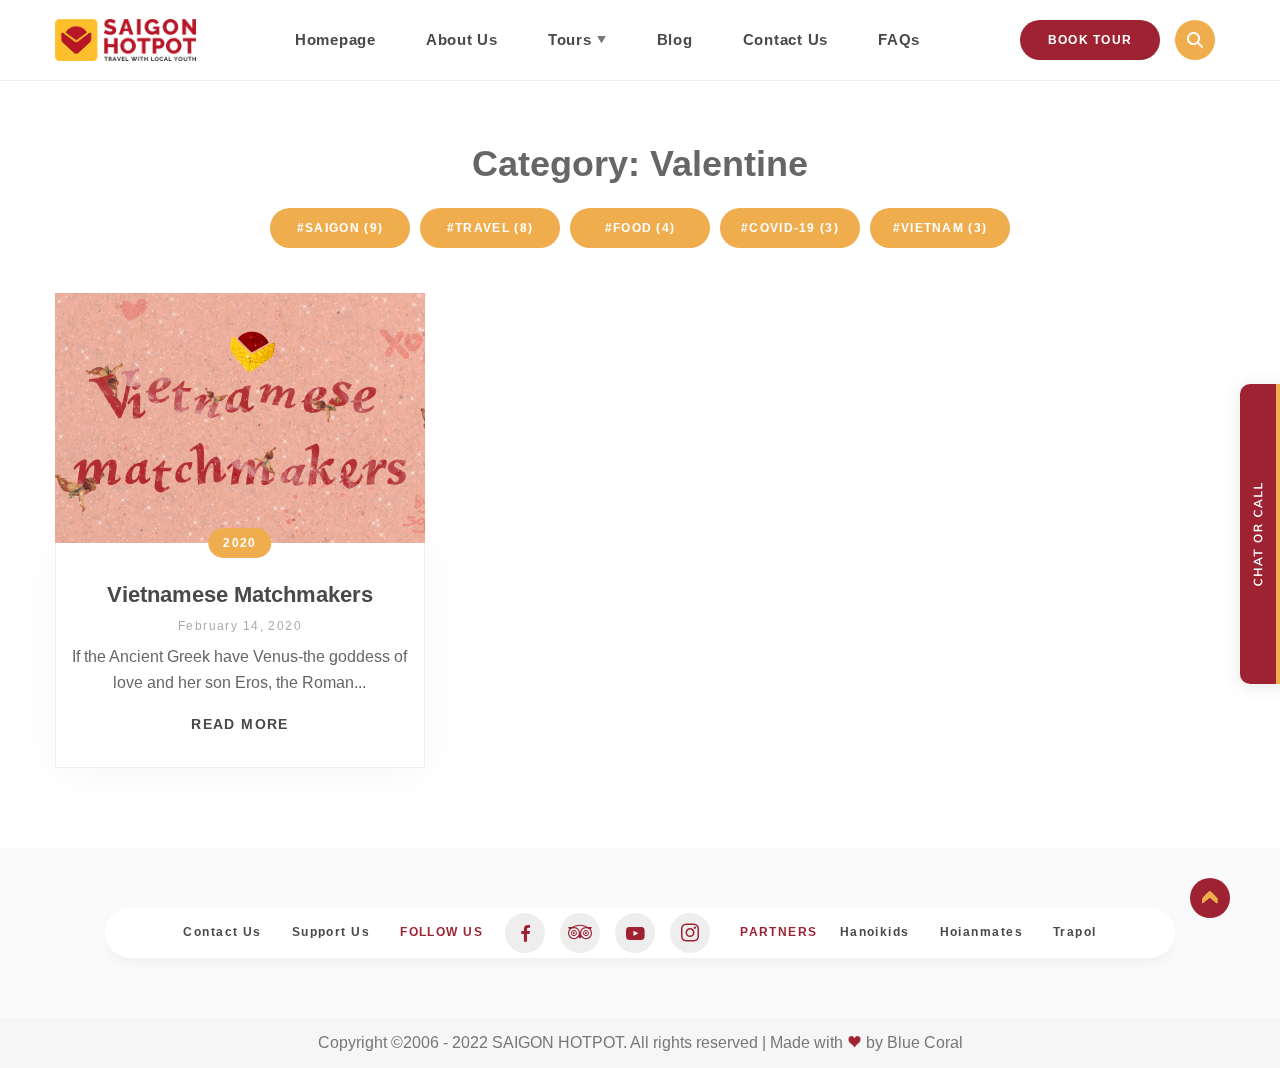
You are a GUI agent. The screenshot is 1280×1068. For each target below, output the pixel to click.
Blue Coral (925, 1042)
